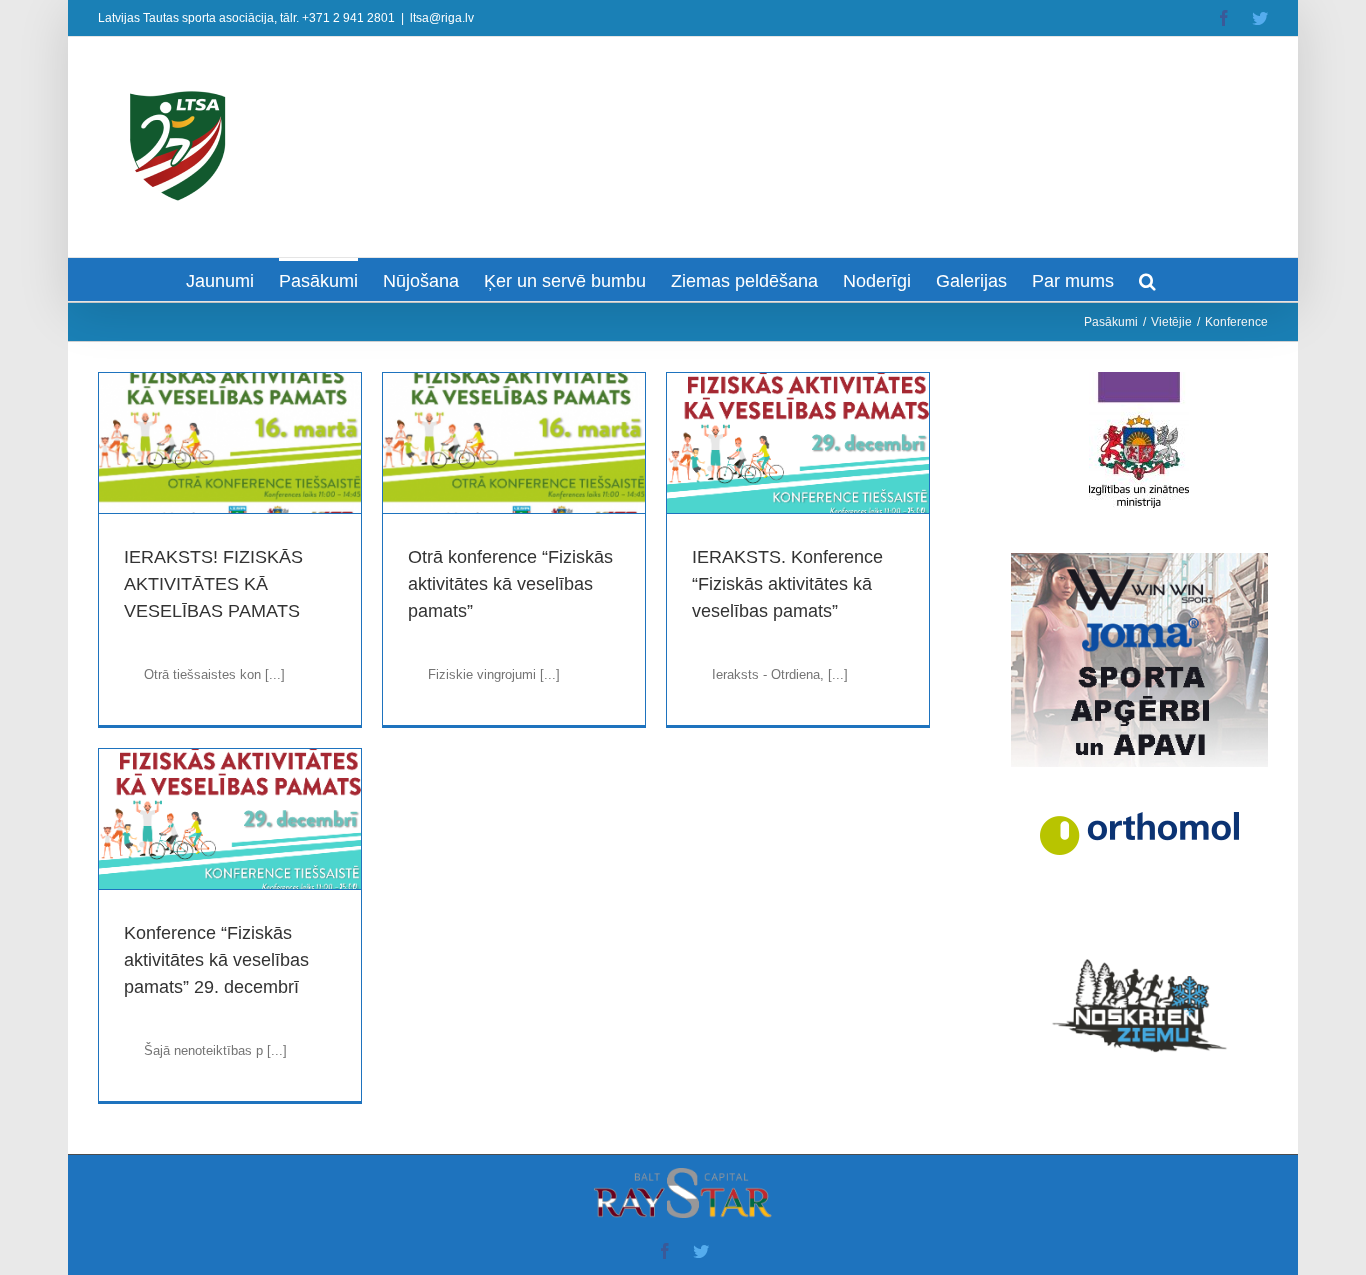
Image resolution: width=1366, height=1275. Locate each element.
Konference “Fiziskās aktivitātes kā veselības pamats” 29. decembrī (216, 960)
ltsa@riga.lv (442, 18)
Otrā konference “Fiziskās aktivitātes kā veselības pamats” (510, 584)
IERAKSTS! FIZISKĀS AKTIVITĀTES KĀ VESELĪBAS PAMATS (213, 584)
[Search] (1147, 279)
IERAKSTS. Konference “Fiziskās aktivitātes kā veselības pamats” (787, 584)
